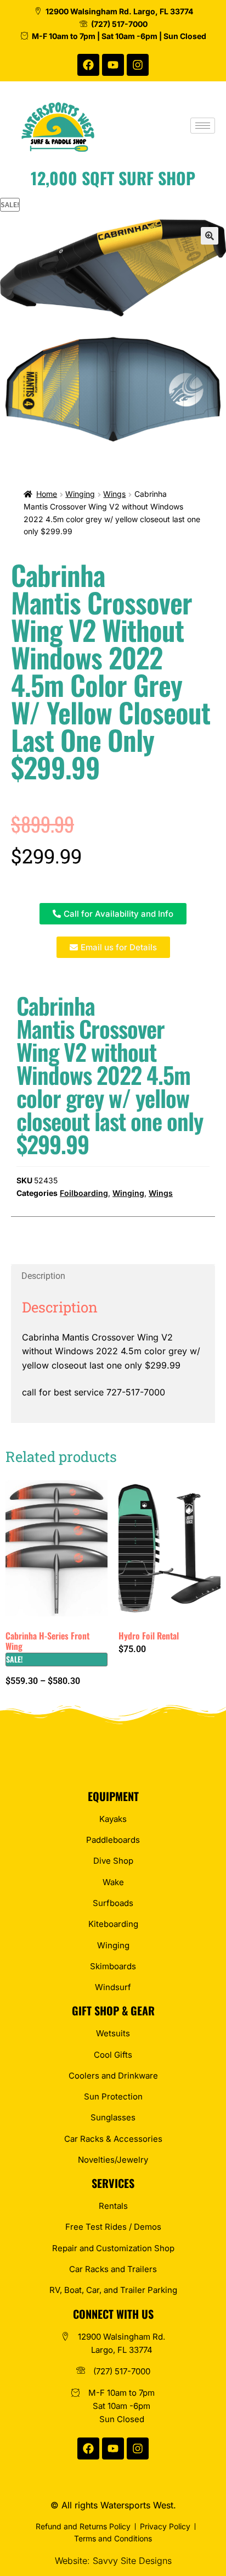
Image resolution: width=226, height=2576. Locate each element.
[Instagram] (138, 65)
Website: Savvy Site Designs (113, 2561)
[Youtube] (113, 65)
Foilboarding (84, 1193)
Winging (80, 494)
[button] (210, 236)
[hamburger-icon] (203, 126)
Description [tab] (43, 1276)
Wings (114, 494)
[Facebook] (88, 65)
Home (47, 494)
